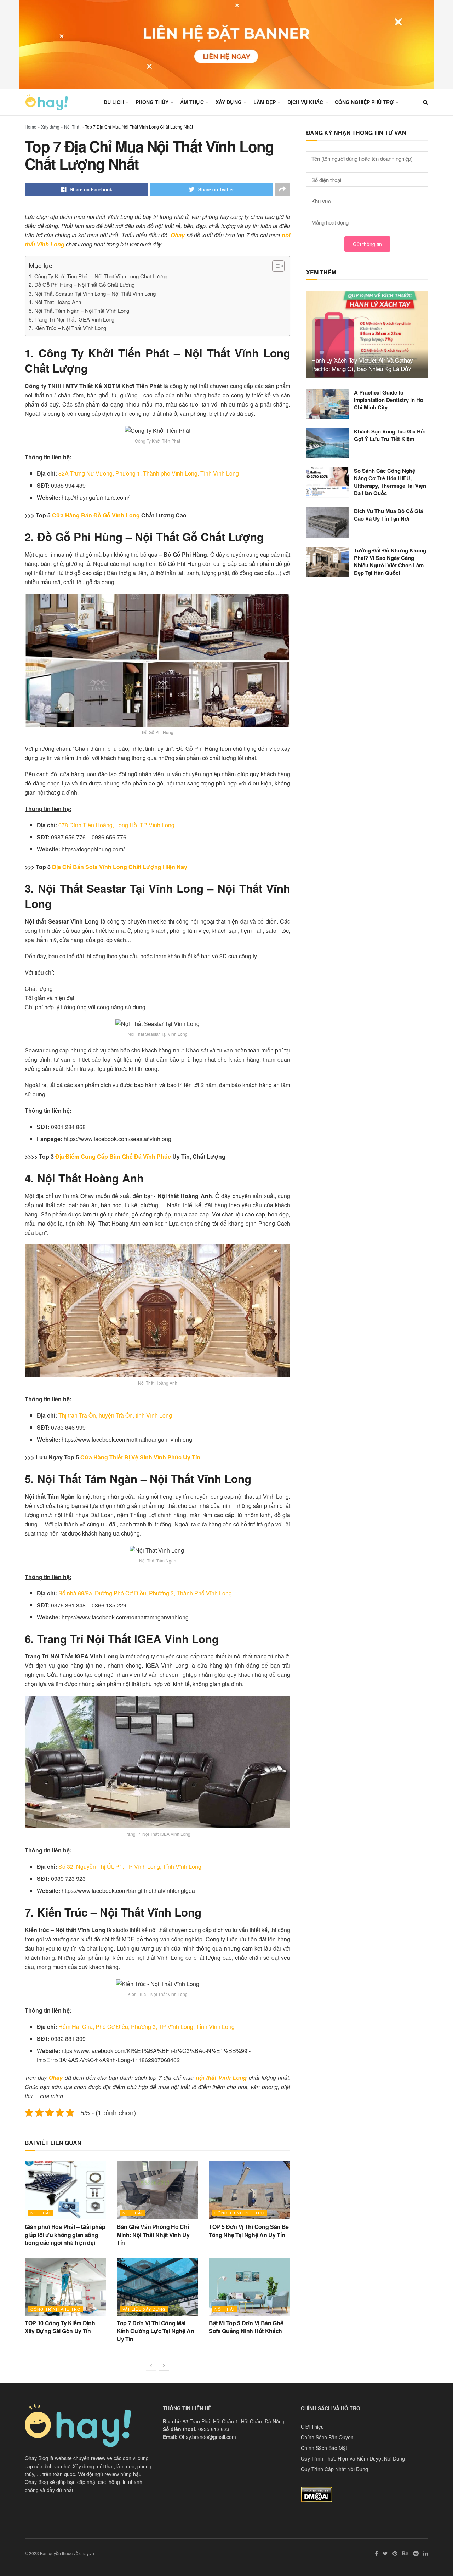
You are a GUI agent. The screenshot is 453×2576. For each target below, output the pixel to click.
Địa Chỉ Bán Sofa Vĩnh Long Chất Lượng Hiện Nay (120, 867)
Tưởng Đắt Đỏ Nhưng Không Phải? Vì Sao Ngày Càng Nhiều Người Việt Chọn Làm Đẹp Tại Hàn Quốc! (390, 561)
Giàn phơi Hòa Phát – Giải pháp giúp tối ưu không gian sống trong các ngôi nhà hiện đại (65, 2235)
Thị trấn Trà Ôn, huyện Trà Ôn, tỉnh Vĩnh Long (115, 1415)
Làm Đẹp (265, 102)
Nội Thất (72, 127)
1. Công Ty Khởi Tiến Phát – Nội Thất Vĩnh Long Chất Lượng (98, 276)
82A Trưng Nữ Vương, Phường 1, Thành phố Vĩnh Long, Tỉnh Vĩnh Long (149, 473)
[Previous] (151, 2366)
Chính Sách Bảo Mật (324, 2448)
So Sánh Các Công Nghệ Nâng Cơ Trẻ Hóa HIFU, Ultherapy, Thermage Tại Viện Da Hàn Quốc (390, 482)
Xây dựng (229, 102)
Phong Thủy (152, 102)
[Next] (164, 2366)
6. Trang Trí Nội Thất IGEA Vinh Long (71, 319)
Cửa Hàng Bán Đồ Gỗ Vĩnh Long (96, 515)
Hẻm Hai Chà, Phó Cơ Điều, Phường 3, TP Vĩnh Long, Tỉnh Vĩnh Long (147, 2027)
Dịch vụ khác (305, 102)
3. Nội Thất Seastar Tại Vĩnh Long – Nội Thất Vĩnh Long (93, 293)
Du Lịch (114, 102)
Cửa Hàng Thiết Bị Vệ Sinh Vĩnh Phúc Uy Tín (140, 1457)
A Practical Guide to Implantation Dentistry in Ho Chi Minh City (389, 400)
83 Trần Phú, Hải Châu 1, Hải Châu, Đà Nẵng (234, 2421)
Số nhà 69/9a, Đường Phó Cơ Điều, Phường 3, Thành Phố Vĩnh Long (145, 1593)
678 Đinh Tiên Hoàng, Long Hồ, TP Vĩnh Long (116, 825)
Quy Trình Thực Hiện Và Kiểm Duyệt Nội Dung (353, 2458)
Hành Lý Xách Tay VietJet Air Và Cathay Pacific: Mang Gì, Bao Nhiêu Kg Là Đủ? (362, 364)
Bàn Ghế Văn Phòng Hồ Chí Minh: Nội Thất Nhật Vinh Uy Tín (153, 2235)
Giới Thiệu (312, 2427)
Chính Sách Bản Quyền (327, 2437)
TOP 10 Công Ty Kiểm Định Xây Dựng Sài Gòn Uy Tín (60, 2327)
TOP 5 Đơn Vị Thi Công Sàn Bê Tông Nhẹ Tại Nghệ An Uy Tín (249, 2231)
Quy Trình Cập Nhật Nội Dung (334, 2469)
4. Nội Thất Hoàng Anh (55, 302)
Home (31, 127)
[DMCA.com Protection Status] (317, 2493)
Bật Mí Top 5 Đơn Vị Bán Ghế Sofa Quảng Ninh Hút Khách (246, 2327)
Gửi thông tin (367, 244)
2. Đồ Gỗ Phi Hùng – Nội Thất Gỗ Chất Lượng (82, 285)
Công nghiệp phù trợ (364, 102)
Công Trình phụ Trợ (240, 2213)
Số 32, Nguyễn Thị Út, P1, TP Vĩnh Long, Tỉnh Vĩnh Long (130, 1866)
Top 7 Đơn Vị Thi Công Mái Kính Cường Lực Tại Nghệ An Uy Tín (156, 2331)
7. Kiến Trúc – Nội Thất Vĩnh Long (67, 328)
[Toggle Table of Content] (275, 266)
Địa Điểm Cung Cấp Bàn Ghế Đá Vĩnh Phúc (113, 1156)
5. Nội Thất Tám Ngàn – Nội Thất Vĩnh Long (79, 310)
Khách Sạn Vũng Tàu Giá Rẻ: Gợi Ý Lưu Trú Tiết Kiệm (390, 435)
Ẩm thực (192, 102)
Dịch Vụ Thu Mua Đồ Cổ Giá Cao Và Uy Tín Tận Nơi (388, 515)
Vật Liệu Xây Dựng (144, 2309)
